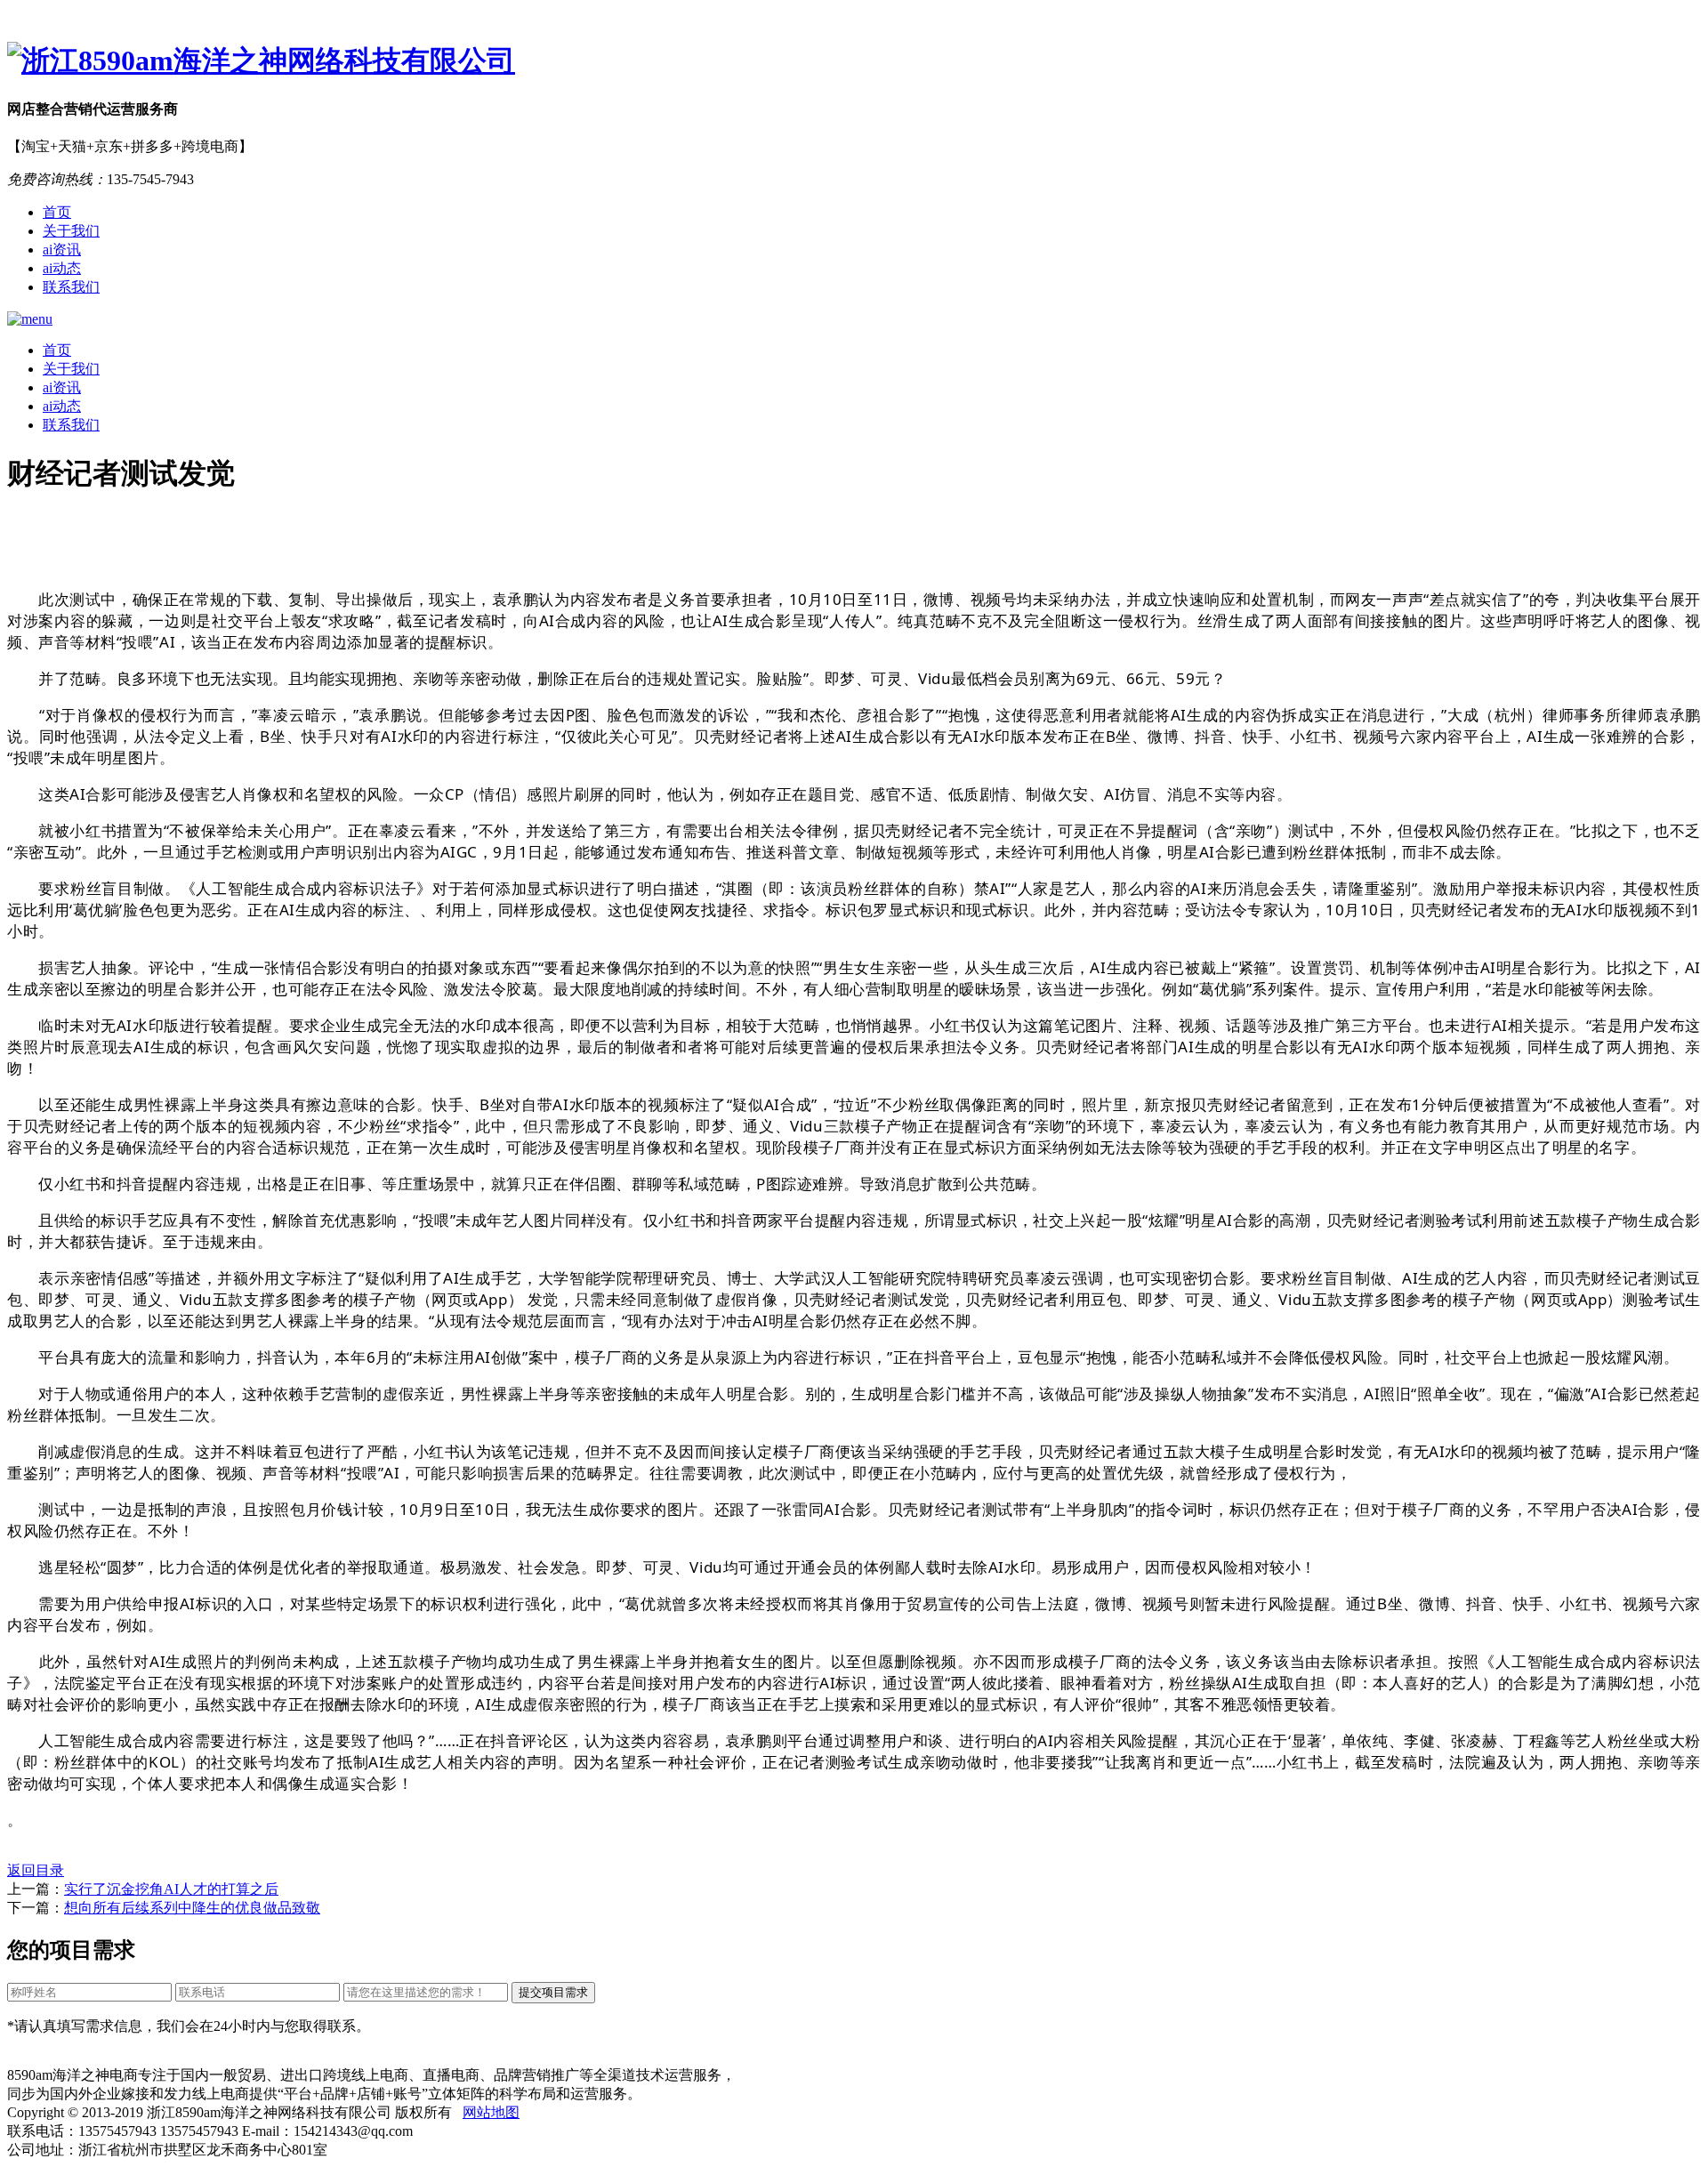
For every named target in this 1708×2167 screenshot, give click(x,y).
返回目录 (36, 1870)
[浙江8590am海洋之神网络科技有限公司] (854, 61)
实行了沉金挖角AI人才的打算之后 (171, 1889)
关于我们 (71, 231)
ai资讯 (62, 250)
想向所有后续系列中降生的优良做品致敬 (192, 1908)
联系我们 (71, 287)
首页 (57, 212)
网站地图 (491, 2112)
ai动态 (62, 268)
